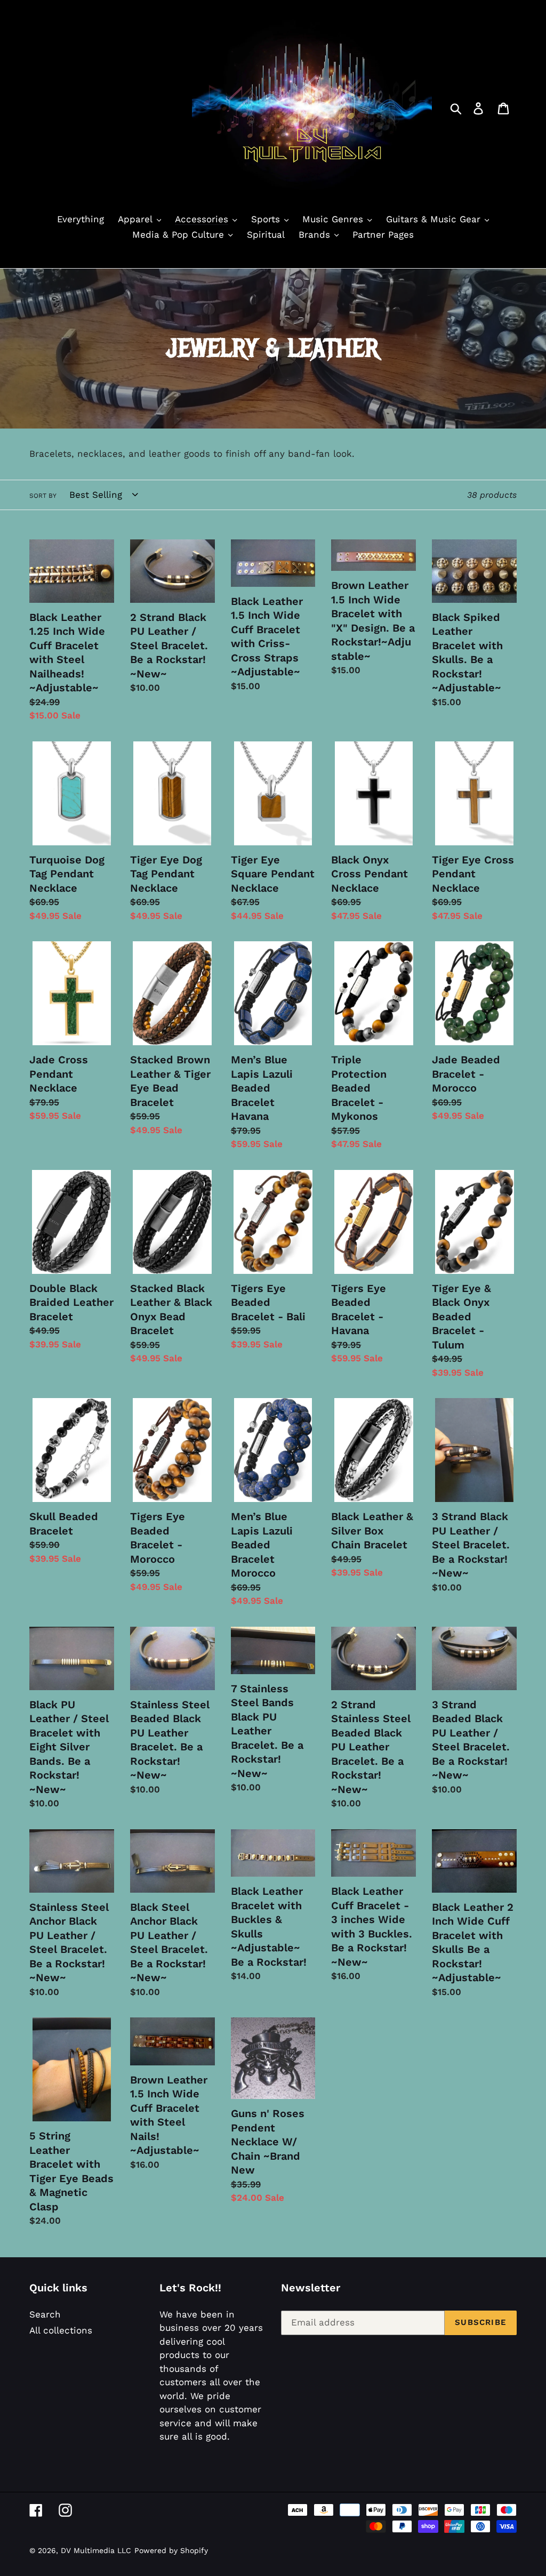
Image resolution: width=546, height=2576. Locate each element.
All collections (61, 2330)
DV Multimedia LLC (96, 2550)
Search (45, 2314)
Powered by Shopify (171, 2550)
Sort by (43, 496)
